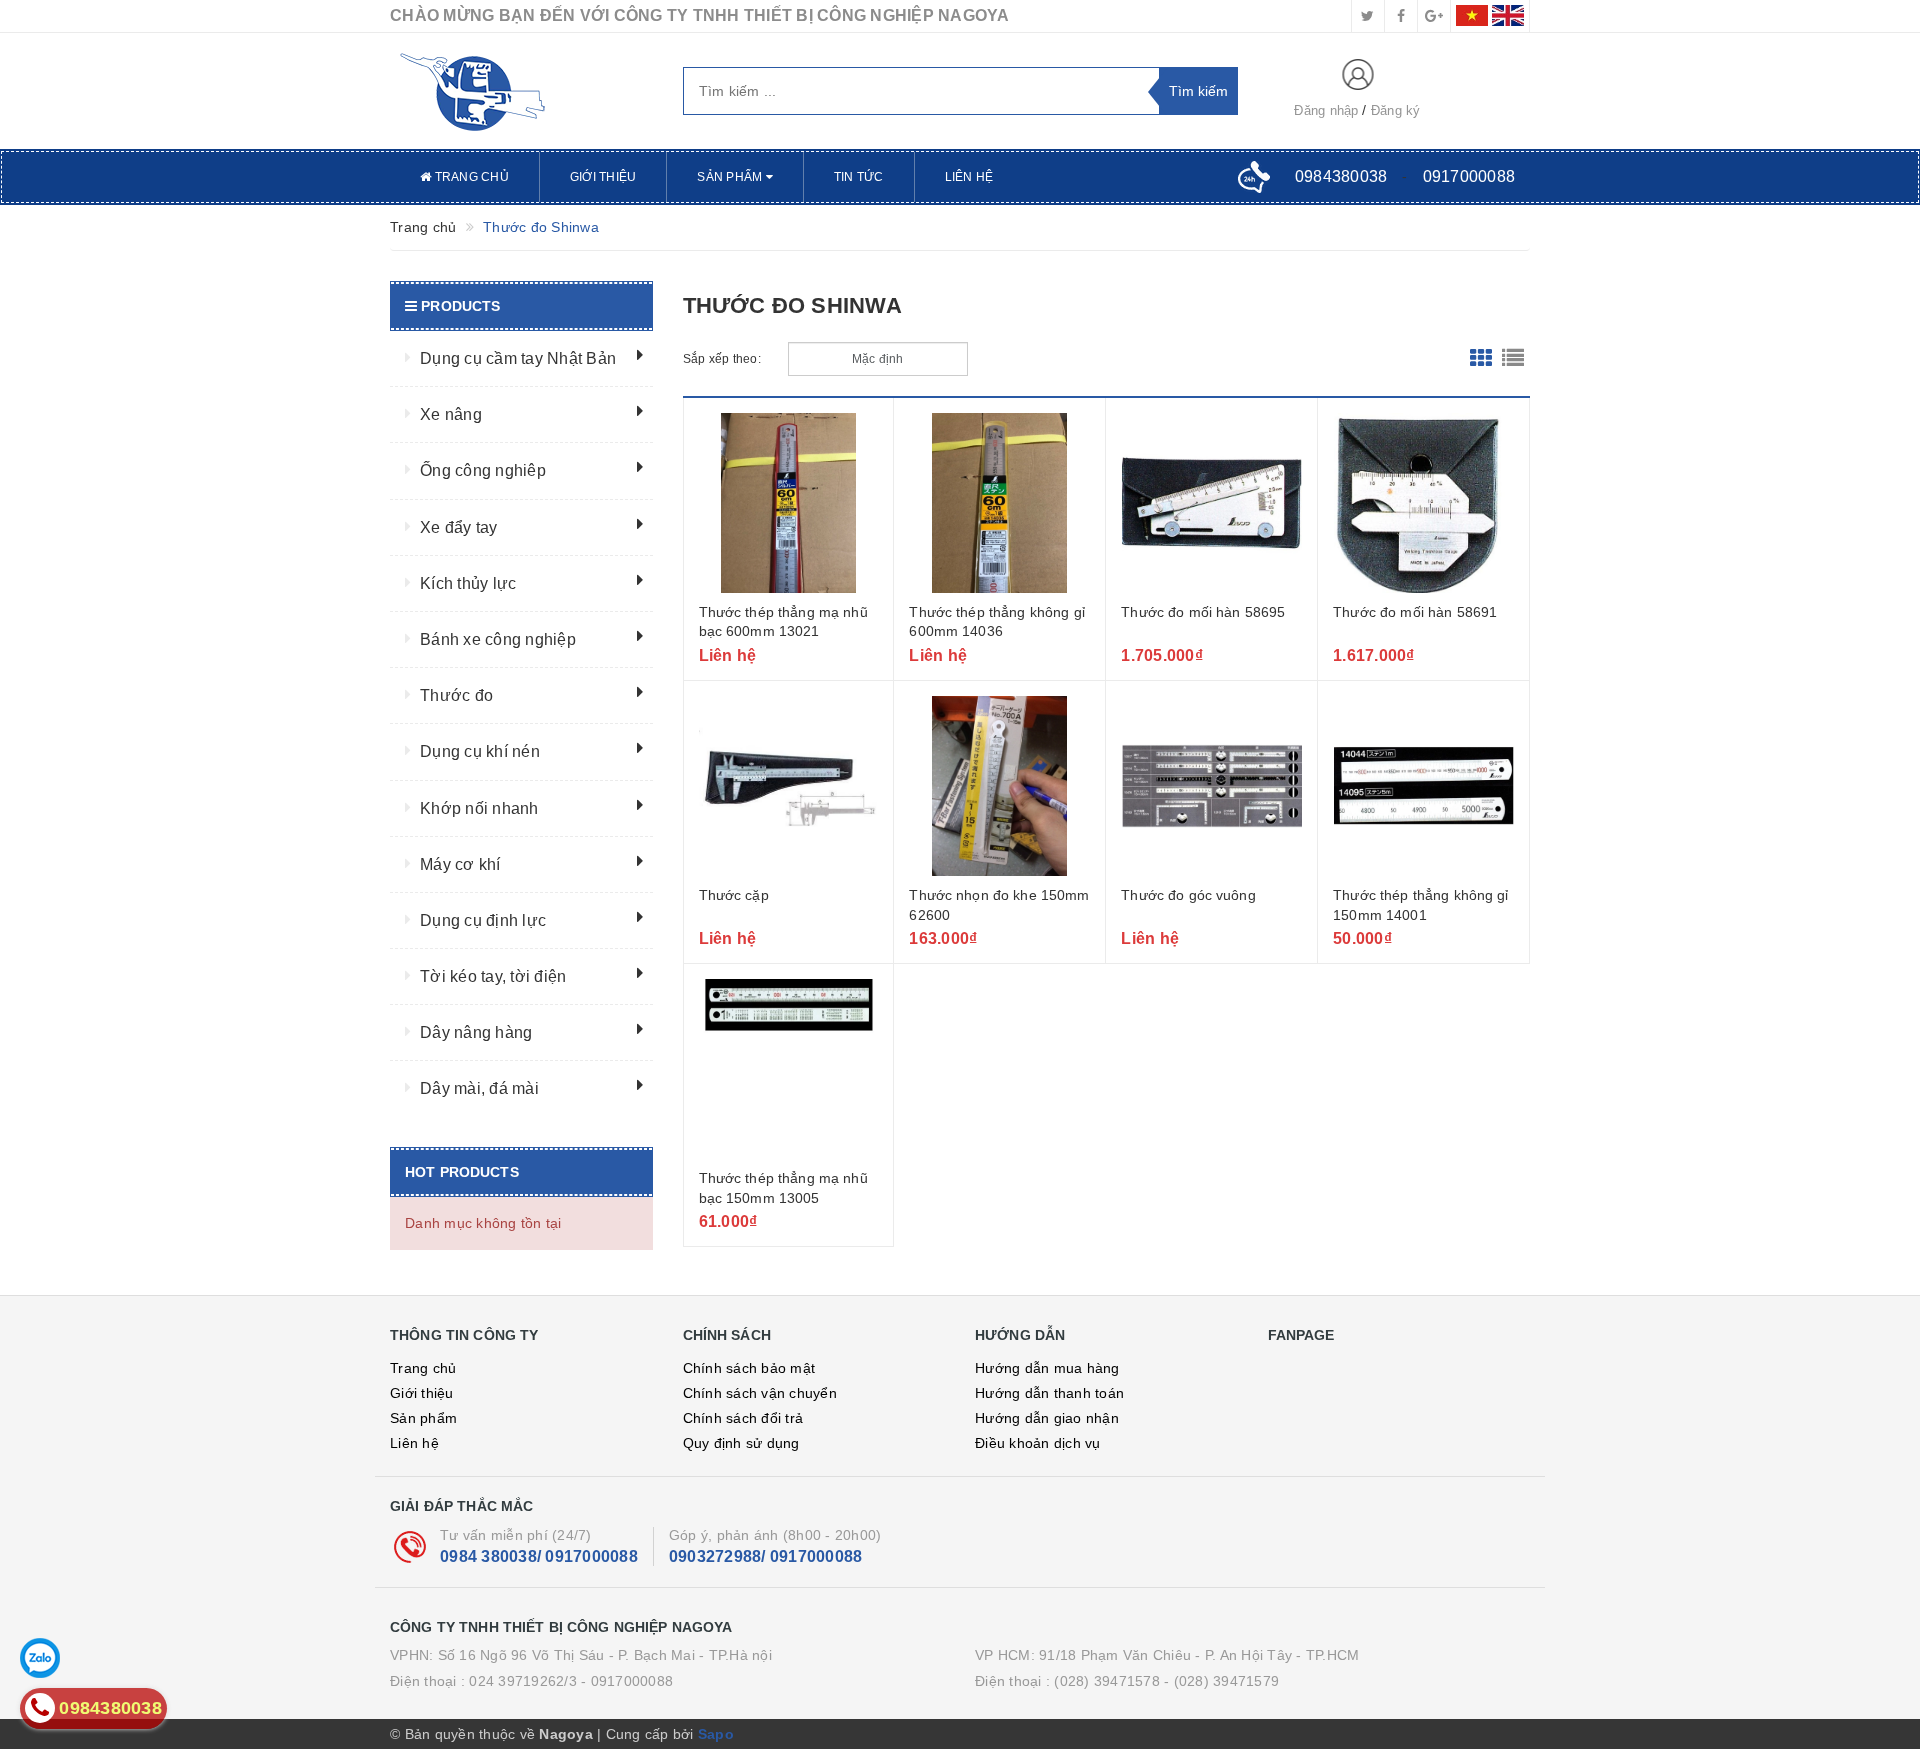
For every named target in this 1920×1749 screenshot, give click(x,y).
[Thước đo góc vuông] (1211, 786)
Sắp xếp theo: (722, 359)
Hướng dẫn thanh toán (1049, 1393)
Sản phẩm (731, 177)
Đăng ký (1396, 110)
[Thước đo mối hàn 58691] (1423, 503)
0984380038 (1341, 176)
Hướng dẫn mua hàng (1047, 1368)
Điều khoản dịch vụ (1038, 1443)
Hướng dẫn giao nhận (1047, 1418)
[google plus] (1434, 16)
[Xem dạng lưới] (1481, 359)
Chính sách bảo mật (749, 1368)
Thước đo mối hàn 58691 (1415, 612)
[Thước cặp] (789, 786)
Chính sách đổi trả (743, 1418)
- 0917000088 (627, 1681)
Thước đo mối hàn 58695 (1203, 612)
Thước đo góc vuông (1188, 895)
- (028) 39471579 (1221, 1681)
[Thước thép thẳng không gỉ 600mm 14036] (999, 503)
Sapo (716, 1734)
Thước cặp (734, 895)
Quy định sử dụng (741, 1443)
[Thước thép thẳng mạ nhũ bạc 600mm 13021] (789, 503)
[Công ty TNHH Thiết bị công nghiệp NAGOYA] (521, 91)
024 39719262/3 (523, 1681)
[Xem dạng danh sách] (1513, 359)
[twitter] (1368, 16)
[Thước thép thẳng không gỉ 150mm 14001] (1423, 786)
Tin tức (859, 177)
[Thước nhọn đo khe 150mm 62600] (999, 786)
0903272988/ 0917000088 (766, 1556)
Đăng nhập (1326, 110)
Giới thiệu (603, 177)
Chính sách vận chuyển (760, 1393)
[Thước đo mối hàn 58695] (1211, 503)
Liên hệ (969, 177)
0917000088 (1469, 176)
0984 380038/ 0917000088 (539, 1556)
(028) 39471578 (1107, 1681)
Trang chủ (470, 177)
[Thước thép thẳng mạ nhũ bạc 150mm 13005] (789, 1069)
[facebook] (1401, 16)
